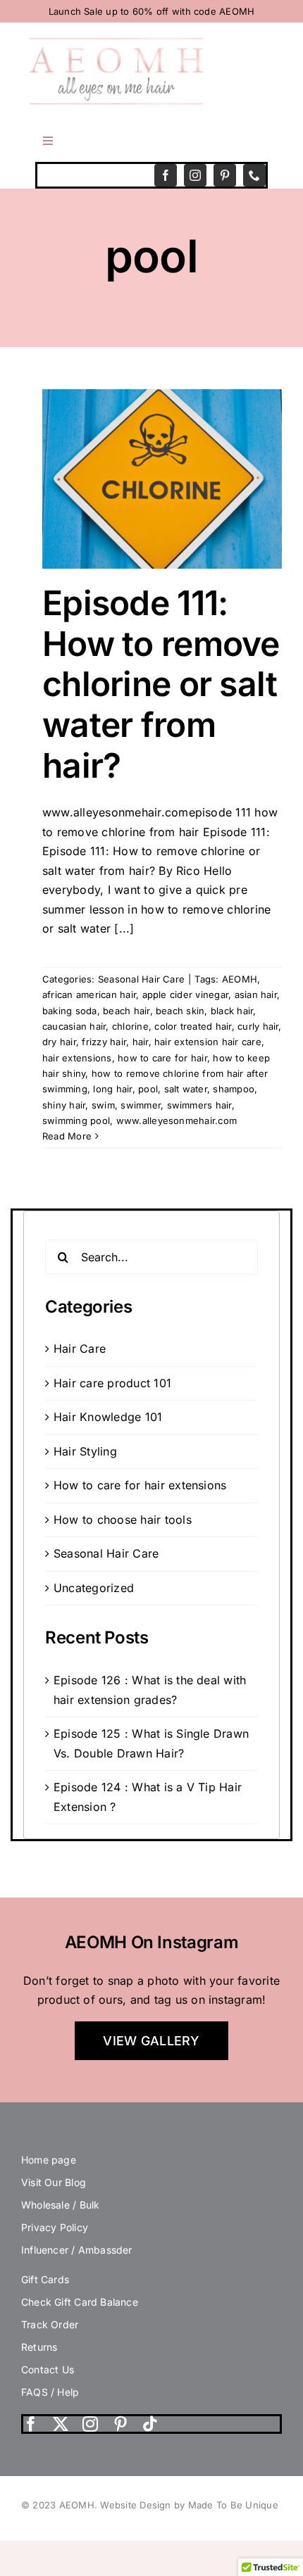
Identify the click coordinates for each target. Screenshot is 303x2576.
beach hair (126, 1011)
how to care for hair (162, 1058)
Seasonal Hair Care (141, 979)
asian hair (256, 995)
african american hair (89, 995)
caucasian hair (74, 1026)
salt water (186, 1089)
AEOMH (240, 979)
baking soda (70, 1011)
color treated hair (193, 1026)
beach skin (180, 1011)
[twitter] (61, 2424)
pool (148, 1089)
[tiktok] (150, 2424)
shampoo (234, 1089)
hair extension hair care (208, 1042)
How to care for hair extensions (140, 1485)
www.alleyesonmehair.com (177, 1120)
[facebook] (166, 175)
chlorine (130, 1026)
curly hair (258, 1026)
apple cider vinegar (186, 995)
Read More (67, 1136)
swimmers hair (199, 1105)
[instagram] (195, 175)
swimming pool (76, 1120)
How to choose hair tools (123, 1520)
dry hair (59, 1042)
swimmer (141, 1105)
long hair (112, 1089)
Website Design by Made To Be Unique (189, 2505)
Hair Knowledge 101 (108, 1417)
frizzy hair (104, 1042)
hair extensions (77, 1058)
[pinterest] (225, 175)
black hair (232, 1011)
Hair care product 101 (112, 1383)
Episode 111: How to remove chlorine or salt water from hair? (161, 684)
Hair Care (80, 1349)
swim (103, 1105)
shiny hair (64, 1105)
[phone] (254, 175)
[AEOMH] (116, 42)
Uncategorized (94, 1588)
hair (141, 1042)
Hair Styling (85, 1451)
